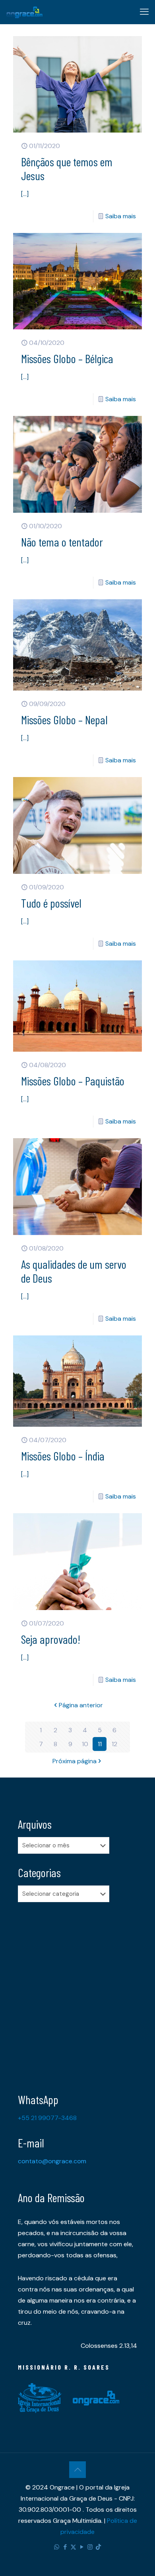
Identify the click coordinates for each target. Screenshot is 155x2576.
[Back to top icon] (77, 2470)
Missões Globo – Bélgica (67, 358)
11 (100, 1744)
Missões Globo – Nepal (64, 720)
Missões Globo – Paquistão (73, 1081)
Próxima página (75, 1761)
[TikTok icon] (98, 2547)
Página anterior (81, 1705)
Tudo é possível (51, 903)
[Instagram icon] (90, 2547)
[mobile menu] (144, 12)
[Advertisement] (77, 1991)
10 (85, 1744)
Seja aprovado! (51, 1639)
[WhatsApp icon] (57, 2547)
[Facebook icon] (65, 2547)
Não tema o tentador (62, 542)
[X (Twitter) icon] (73, 2547)
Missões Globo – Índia (63, 1456)
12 (114, 1744)
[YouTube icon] (82, 2547)
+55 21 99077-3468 (47, 2118)
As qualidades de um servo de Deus (74, 1271)
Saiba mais (121, 216)
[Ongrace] (24, 12)
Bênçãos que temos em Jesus (67, 168)
